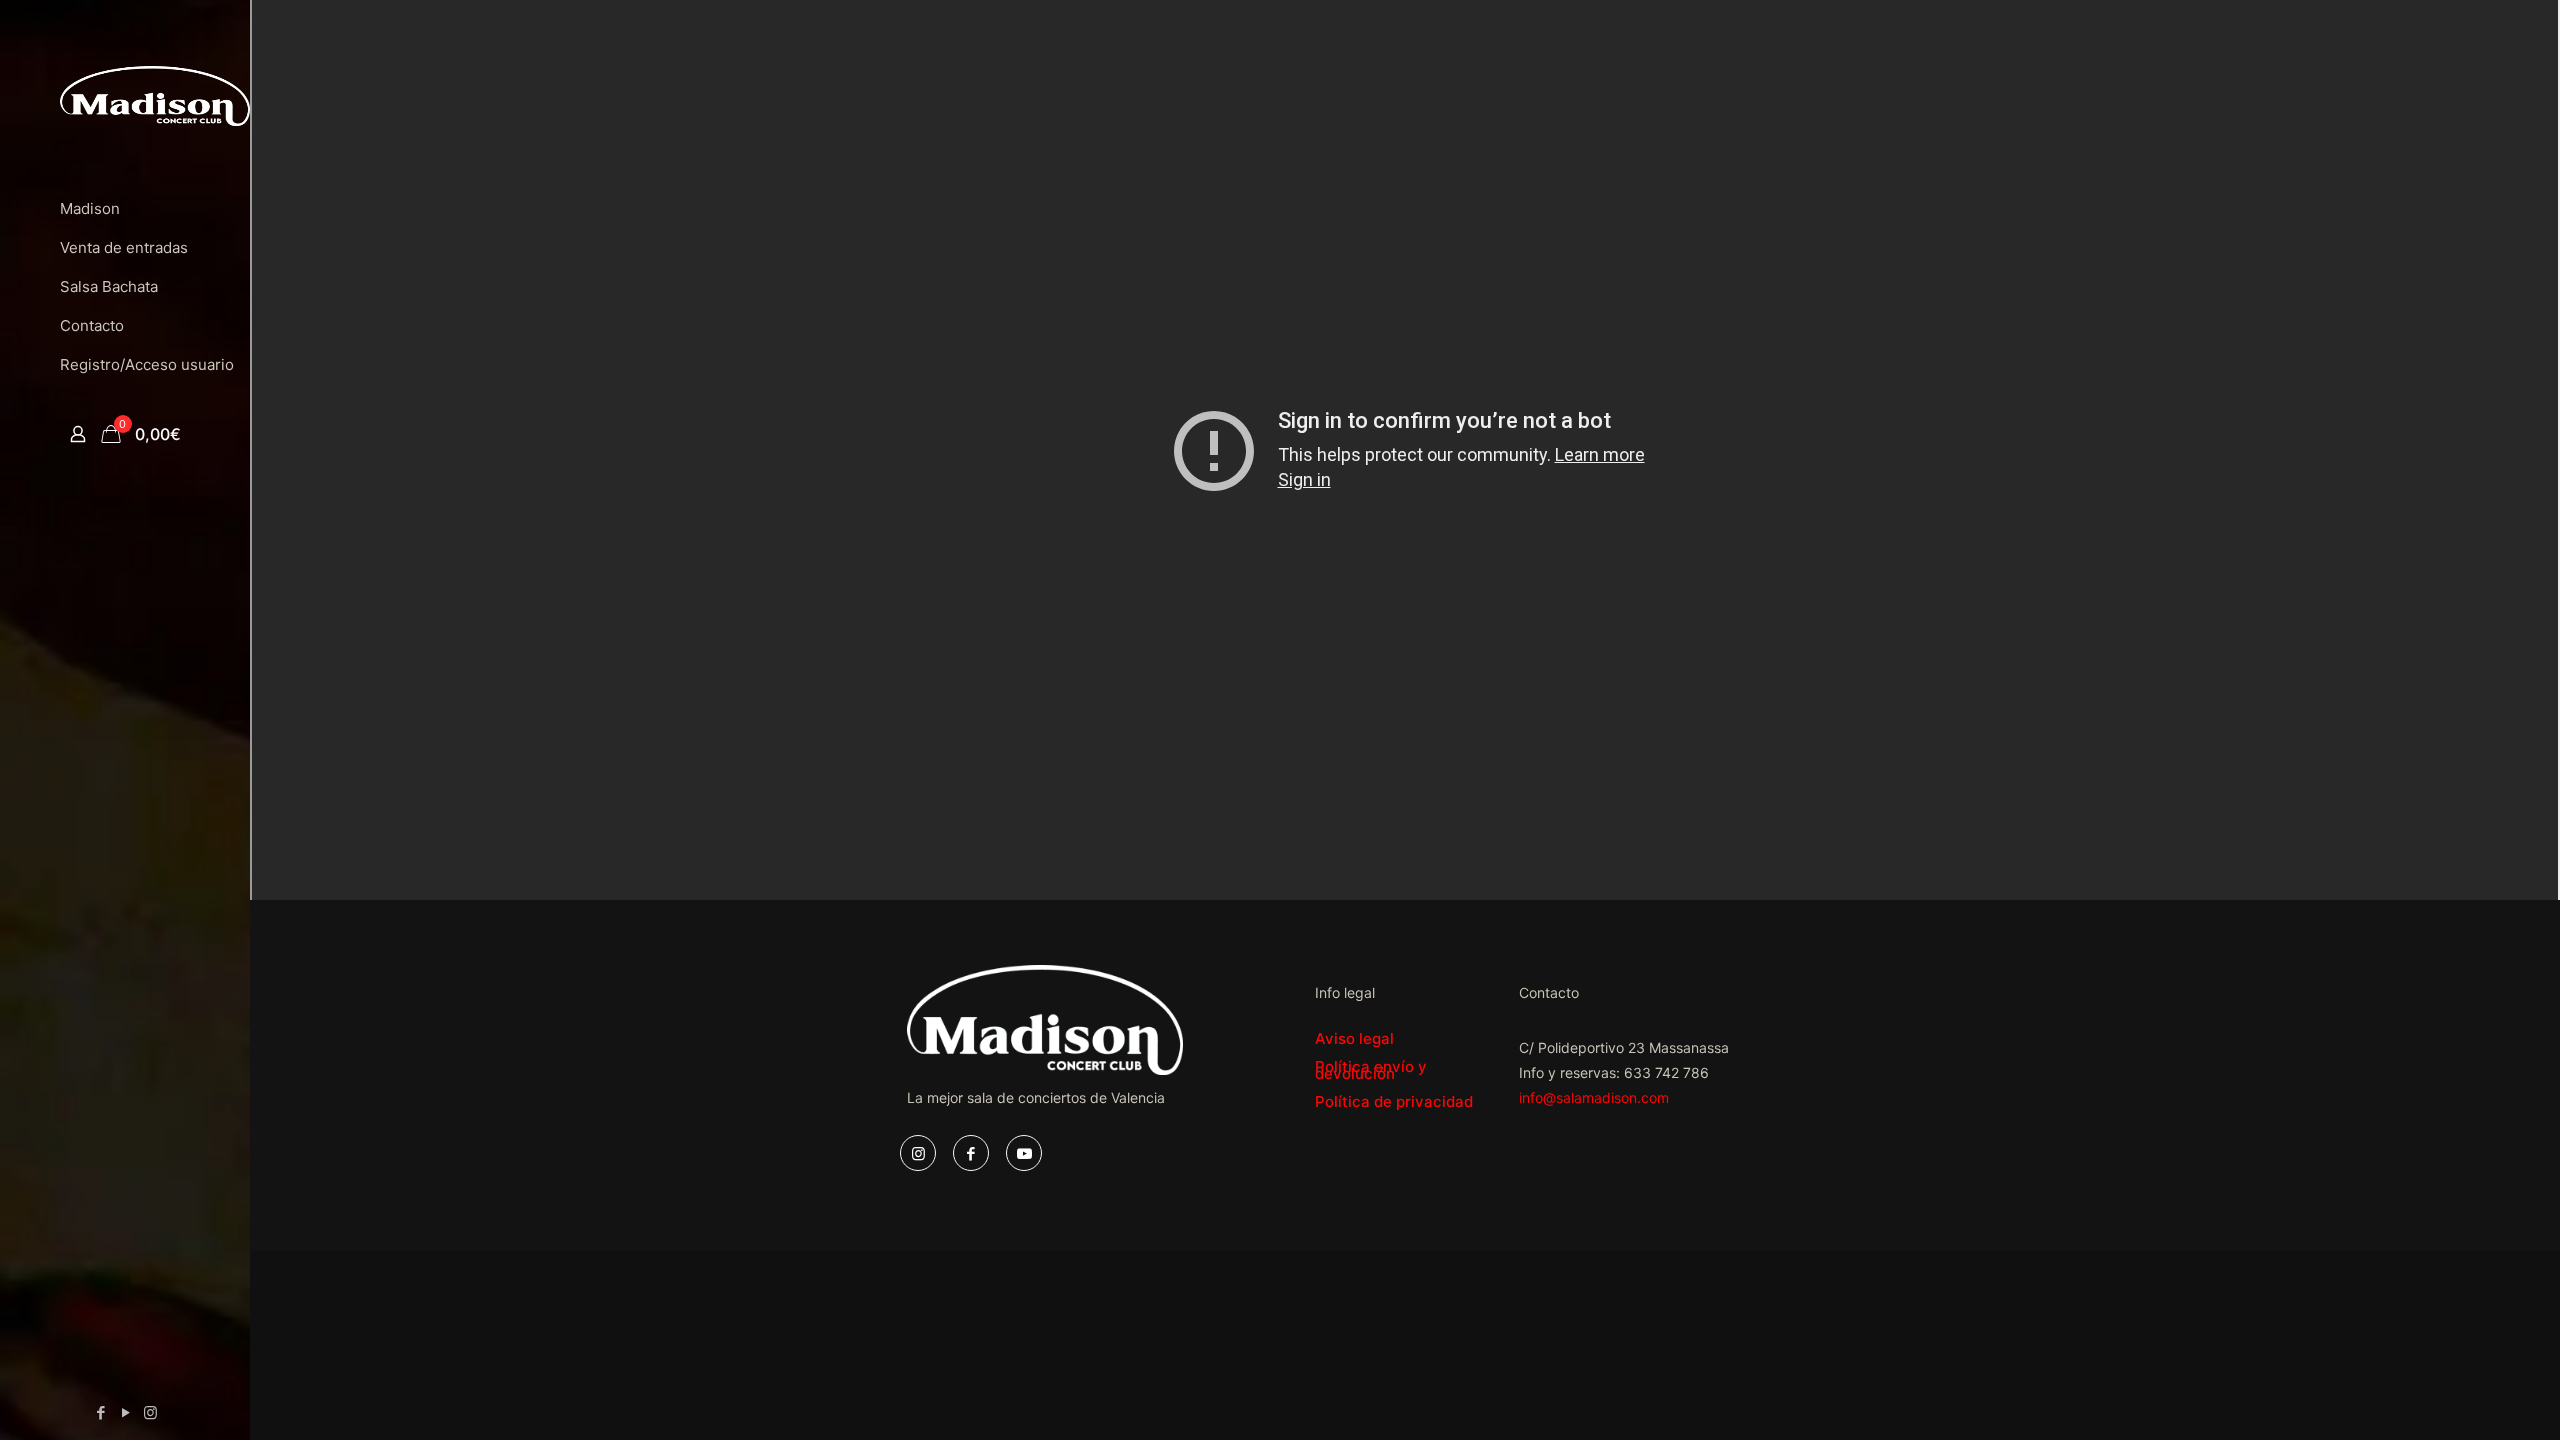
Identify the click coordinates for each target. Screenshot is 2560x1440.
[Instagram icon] (150, 1412)
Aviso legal (1354, 1038)
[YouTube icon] (125, 1412)
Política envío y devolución (1371, 1070)
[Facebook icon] (100, 1412)
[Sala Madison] (155, 95)
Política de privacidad (1394, 1101)
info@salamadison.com (1594, 1097)
